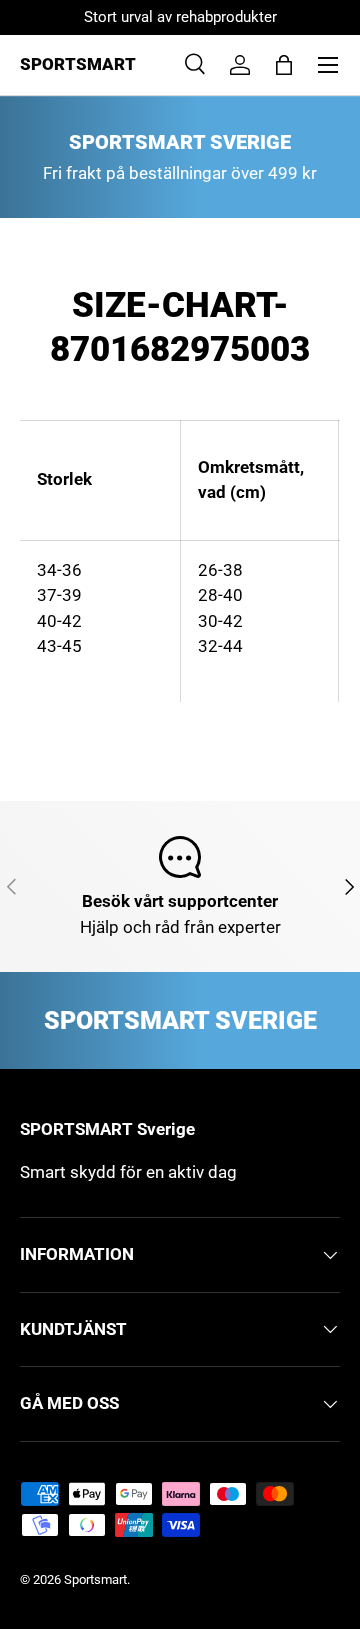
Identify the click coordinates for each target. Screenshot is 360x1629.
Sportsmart (95, 1579)
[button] (284, 65)
